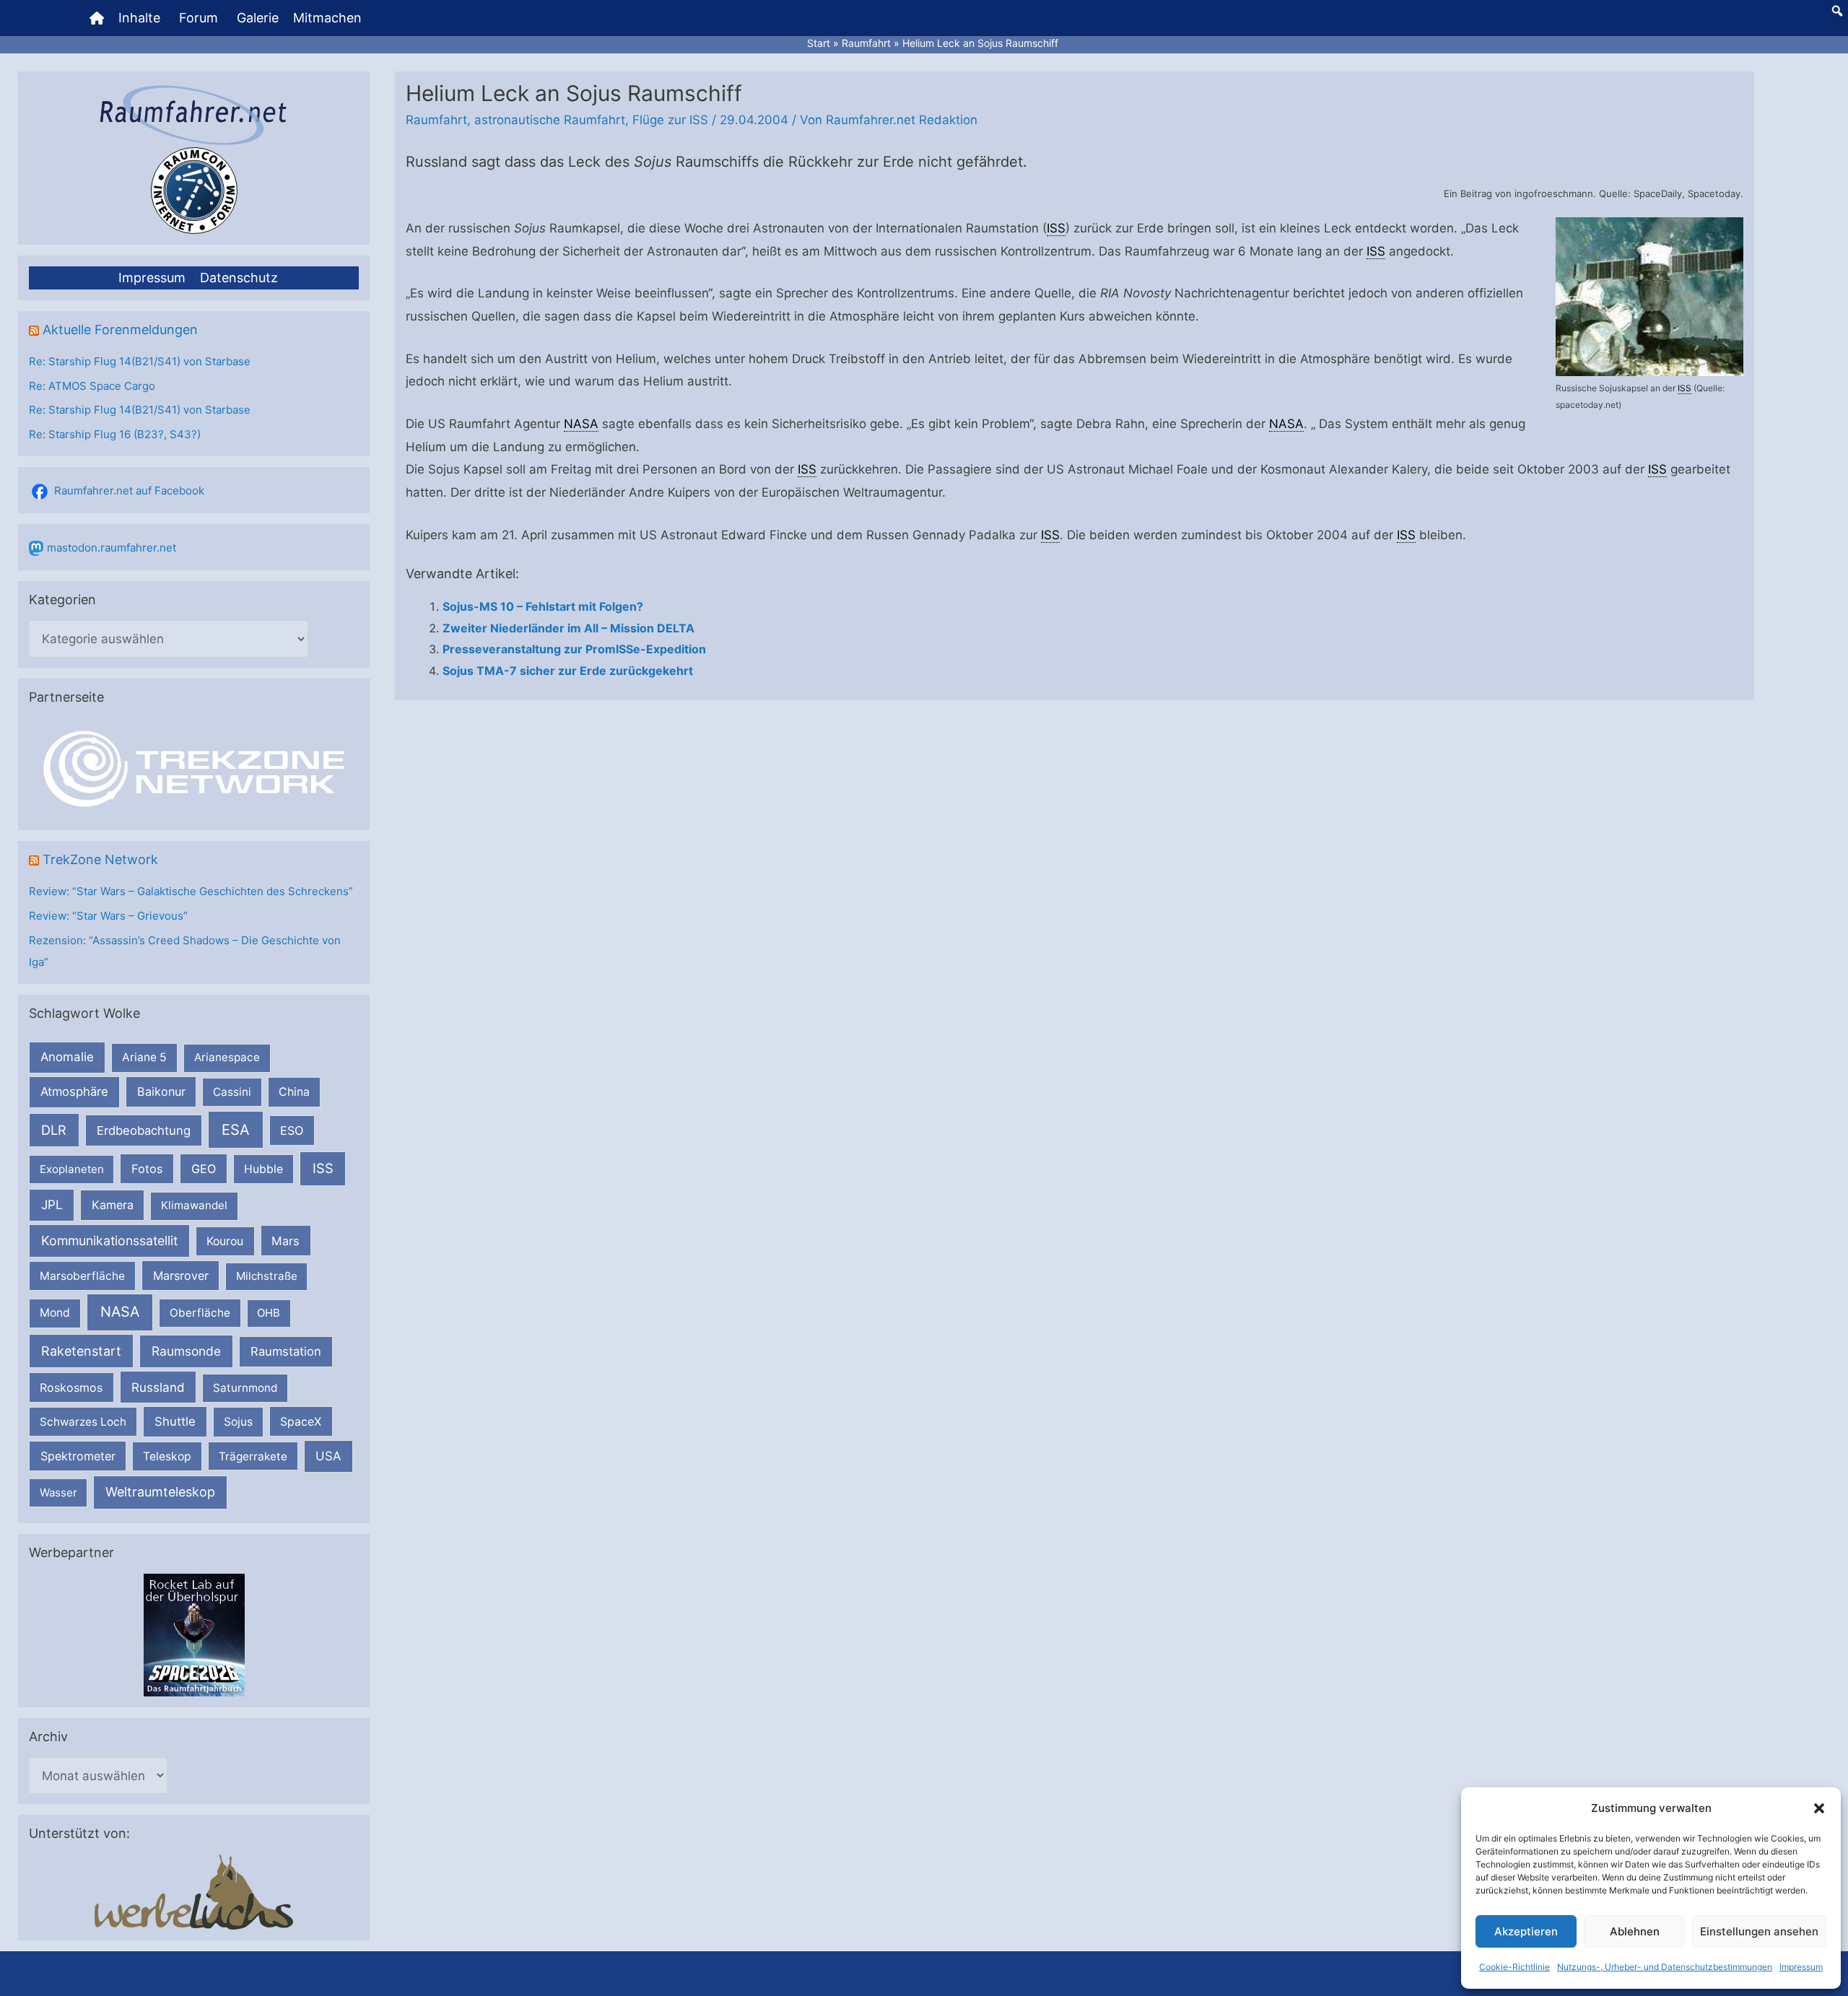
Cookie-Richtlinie (1514, 1967)
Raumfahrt (436, 120)
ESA (236, 1130)
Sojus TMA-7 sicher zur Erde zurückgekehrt (568, 671)
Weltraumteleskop (160, 1492)
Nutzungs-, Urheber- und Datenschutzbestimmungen (1665, 1967)
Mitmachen (327, 18)
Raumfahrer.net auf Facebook (129, 491)
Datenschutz (239, 278)
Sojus (238, 1422)
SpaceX (301, 1421)
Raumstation (286, 1351)
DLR (54, 1130)
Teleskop (167, 1456)
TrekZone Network (100, 859)
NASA (120, 1312)
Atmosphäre (74, 1091)
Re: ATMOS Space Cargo (92, 386)
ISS (323, 1168)
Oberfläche (200, 1313)
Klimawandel (194, 1205)
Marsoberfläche (82, 1276)
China (294, 1092)
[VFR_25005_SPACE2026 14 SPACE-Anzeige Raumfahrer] (194, 1634)
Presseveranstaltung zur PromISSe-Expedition (574, 649)
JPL (52, 1204)
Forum (199, 18)
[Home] (97, 18)
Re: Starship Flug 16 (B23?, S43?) (115, 434)
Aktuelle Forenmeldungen (120, 330)
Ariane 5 (144, 1057)
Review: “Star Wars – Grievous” (108, 916)
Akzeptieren (1526, 1931)
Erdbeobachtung (144, 1130)
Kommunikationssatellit (109, 1241)
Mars (286, 1241)
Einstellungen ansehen (1759, 1931)
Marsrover (181, 1276)
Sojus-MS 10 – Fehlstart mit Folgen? (543, 606)
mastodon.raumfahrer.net (112, 548)
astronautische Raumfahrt (550, 120)
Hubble (263, 1169)
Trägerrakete (253, 1456)
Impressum (1801, 1967)
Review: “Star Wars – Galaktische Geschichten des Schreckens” (191, 891)
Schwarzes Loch (83, 1422)
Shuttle (175, 1421)
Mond (55, 1313)
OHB (269, 1313)
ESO (292, 1130)
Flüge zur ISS (670, 120)
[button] (1819, 1808)
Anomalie (67, 1057)
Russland (158, 1387)
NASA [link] (581, 424)
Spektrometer (78, 1456)
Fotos (147, 1169)
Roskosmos (71, 1387)
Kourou (225, 1241)
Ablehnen (1635, 1931)
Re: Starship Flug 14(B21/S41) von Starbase (140, 361)
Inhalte (139, 18)
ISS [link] (1684, 388)
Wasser (58, 1492)
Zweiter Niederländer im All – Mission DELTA (568, 628)
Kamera (113, 1205)
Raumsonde (186, 1351)
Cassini (232, 1092)
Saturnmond (245, 1388)
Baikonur (161, 1091)
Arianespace (227, 1057)
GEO (204, 1169)
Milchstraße (267, 1276)
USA (328, 1456)
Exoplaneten (72, 1169)
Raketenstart (81, 1351)
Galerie (258, 18)
